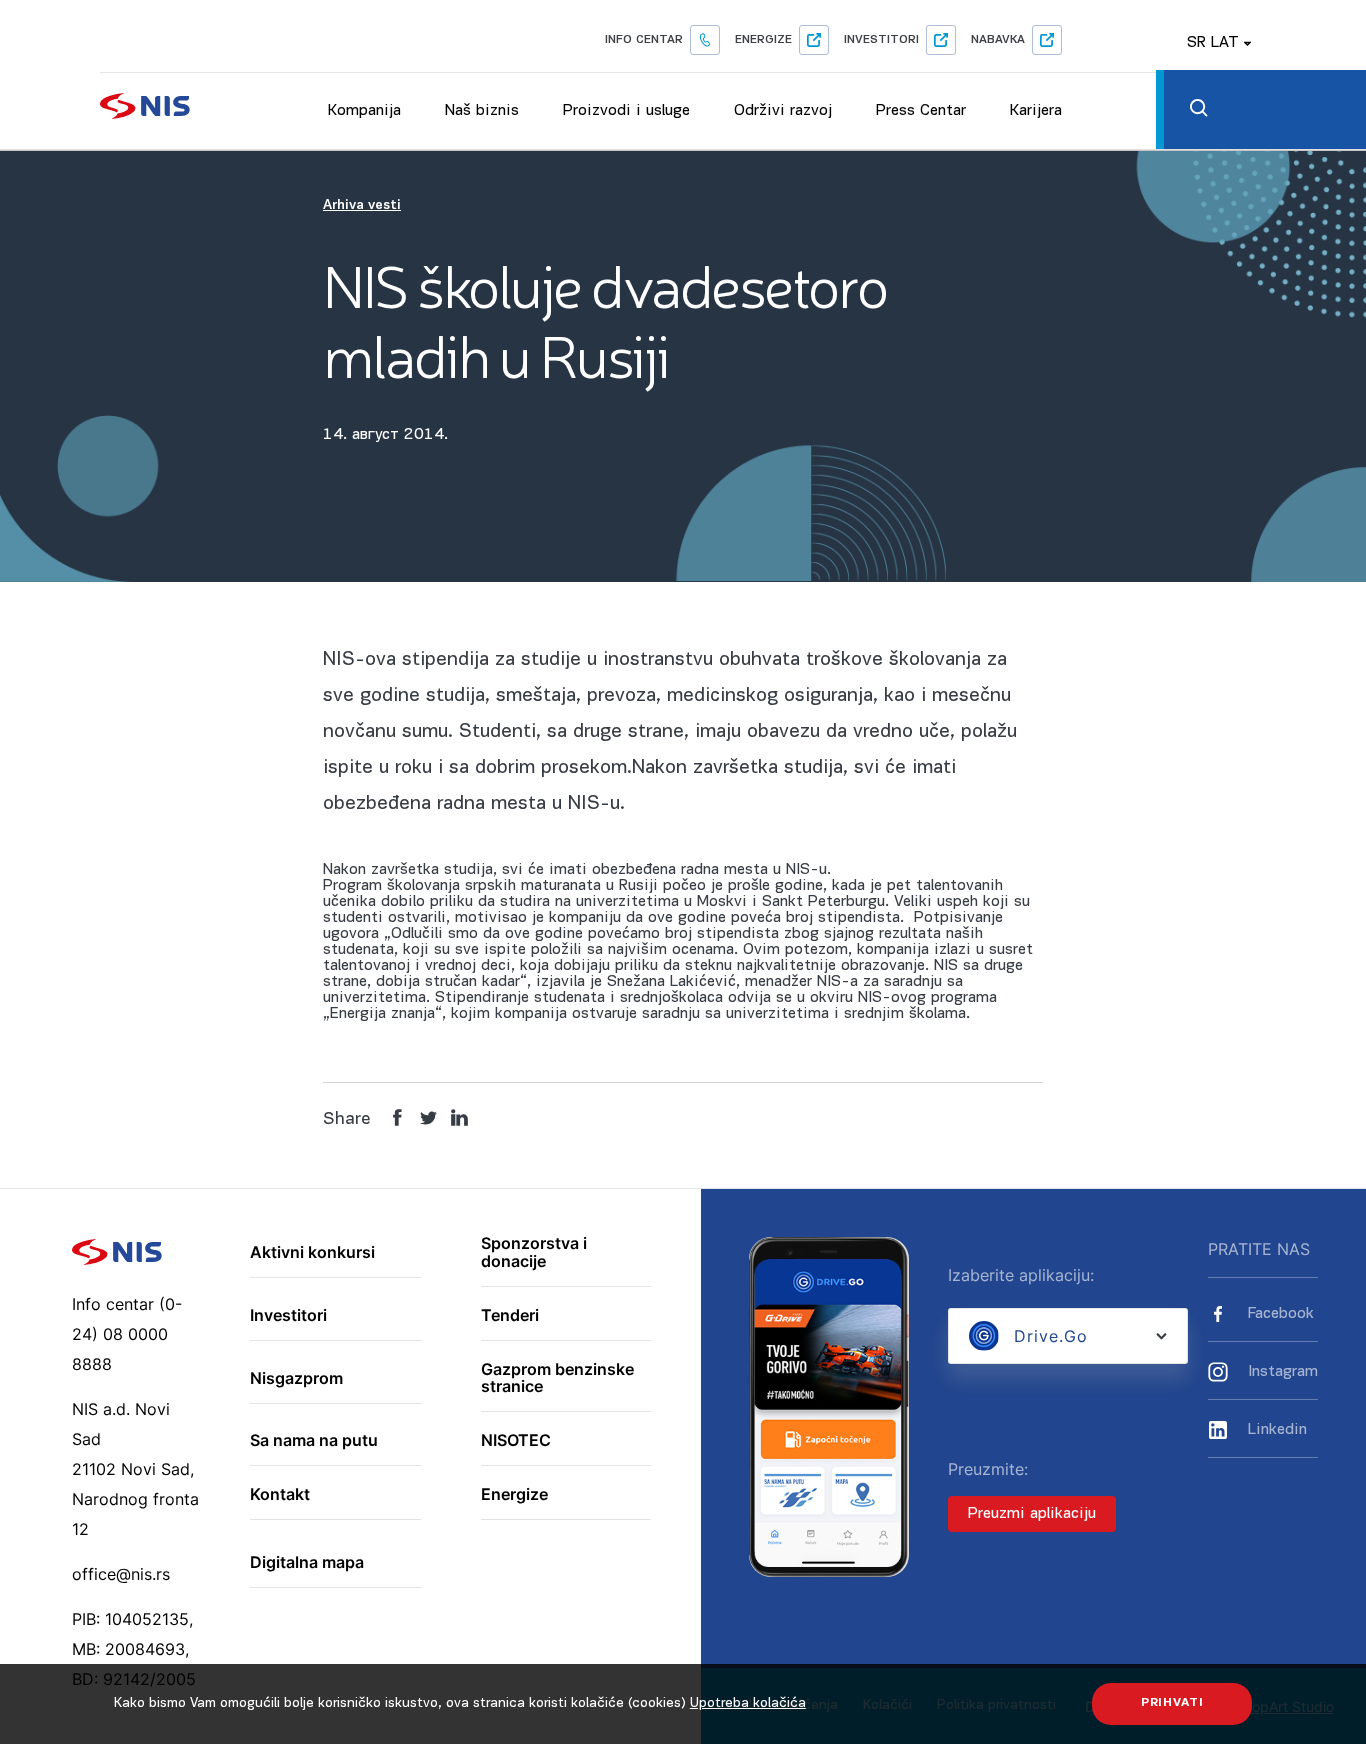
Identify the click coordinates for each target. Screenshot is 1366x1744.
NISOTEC (516, 1441)
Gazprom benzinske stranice (557, 1378)
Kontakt (280, 1495)
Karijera (1036, 111)
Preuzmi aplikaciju (1032, 1514)
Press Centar (921, 111)
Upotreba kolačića (748, 1703)
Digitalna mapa (307, 1563)
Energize (763, 40)
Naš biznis (482, 111)
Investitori (881, 40)
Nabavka (998, 40)
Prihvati (1172, 1703)
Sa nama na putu (314, 1441)
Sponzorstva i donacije (534, 1252)
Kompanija (364, 111)
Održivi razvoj (783, 111)
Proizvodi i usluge (626, 111)
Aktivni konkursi (312, 1253)
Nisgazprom (296, 1379)
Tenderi (510, 1316)
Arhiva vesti (362, 205)
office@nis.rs (121, 1574)
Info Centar (644, 40)
